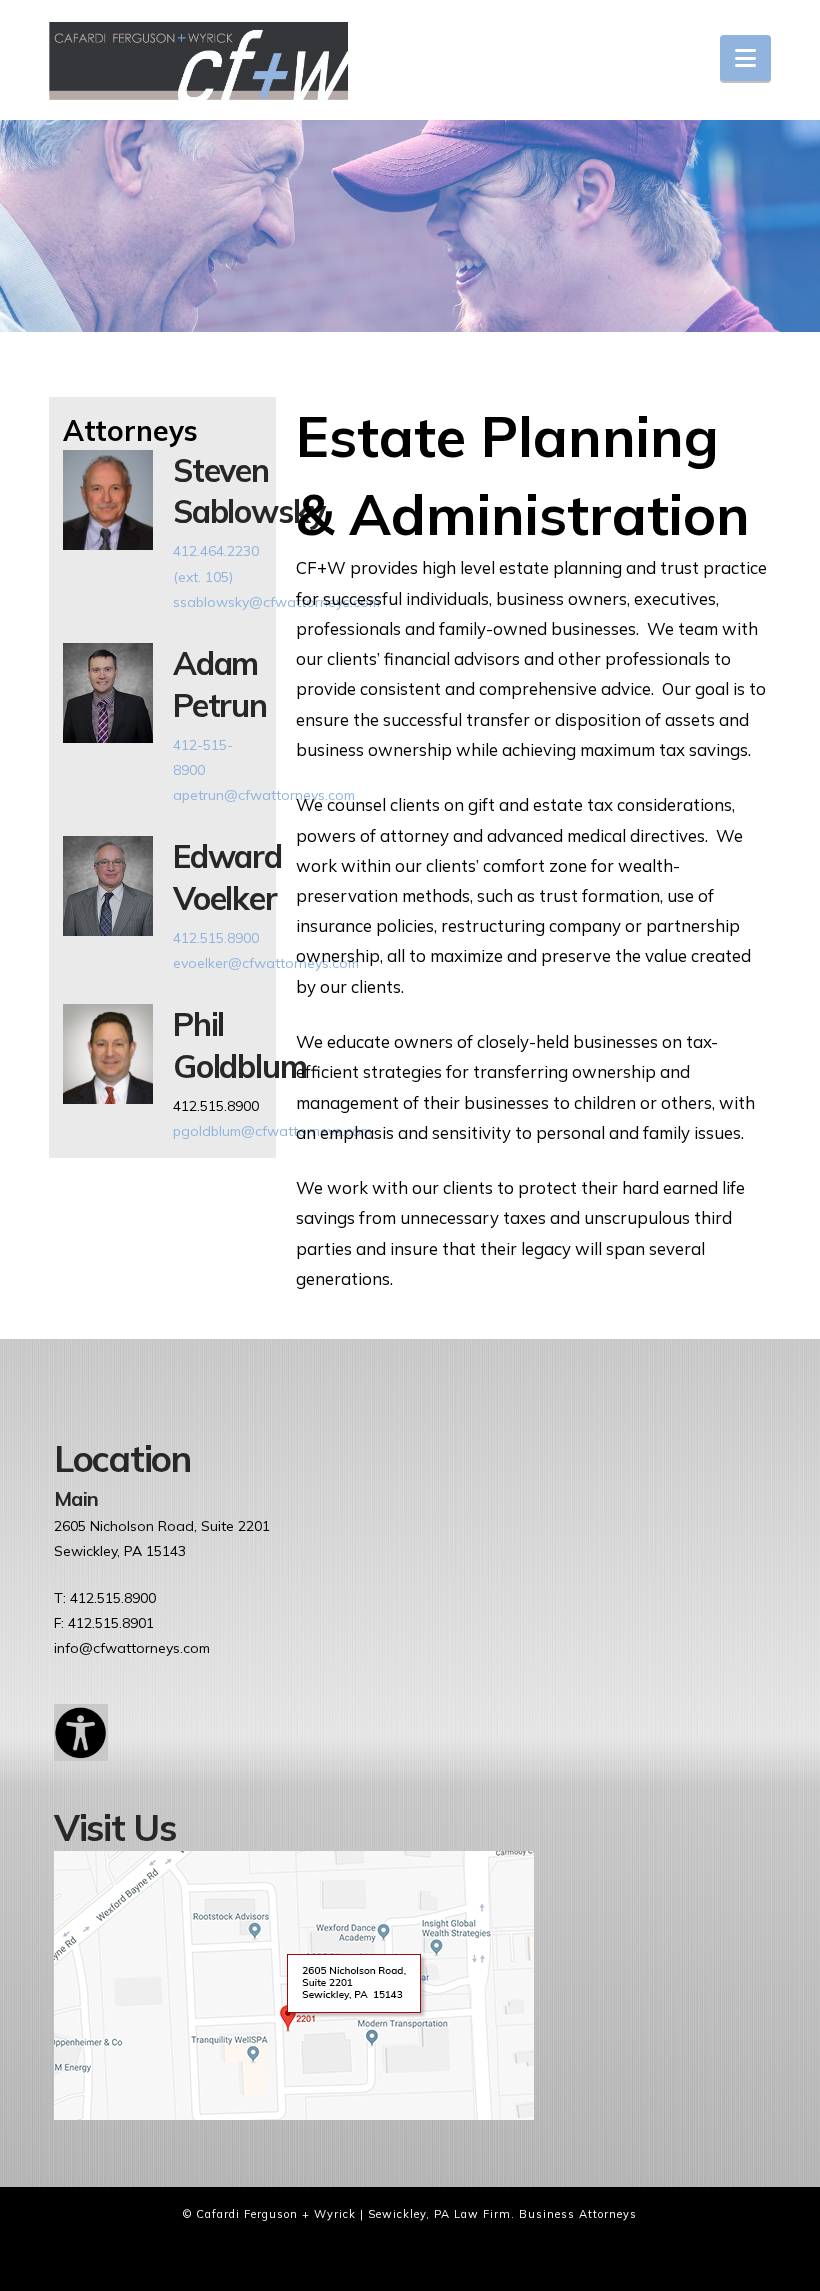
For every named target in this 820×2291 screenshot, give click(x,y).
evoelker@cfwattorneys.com (266, 963)
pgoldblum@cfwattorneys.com (272, 1131)
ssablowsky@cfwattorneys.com (276, 602)
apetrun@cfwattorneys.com (264, 795)
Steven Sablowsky (249, 491)
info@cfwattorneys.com (132, 1648)
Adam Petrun (220, 684)
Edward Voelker (227, 877)
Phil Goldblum (240, 1045)
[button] (745, 58)
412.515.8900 (216, 938)
